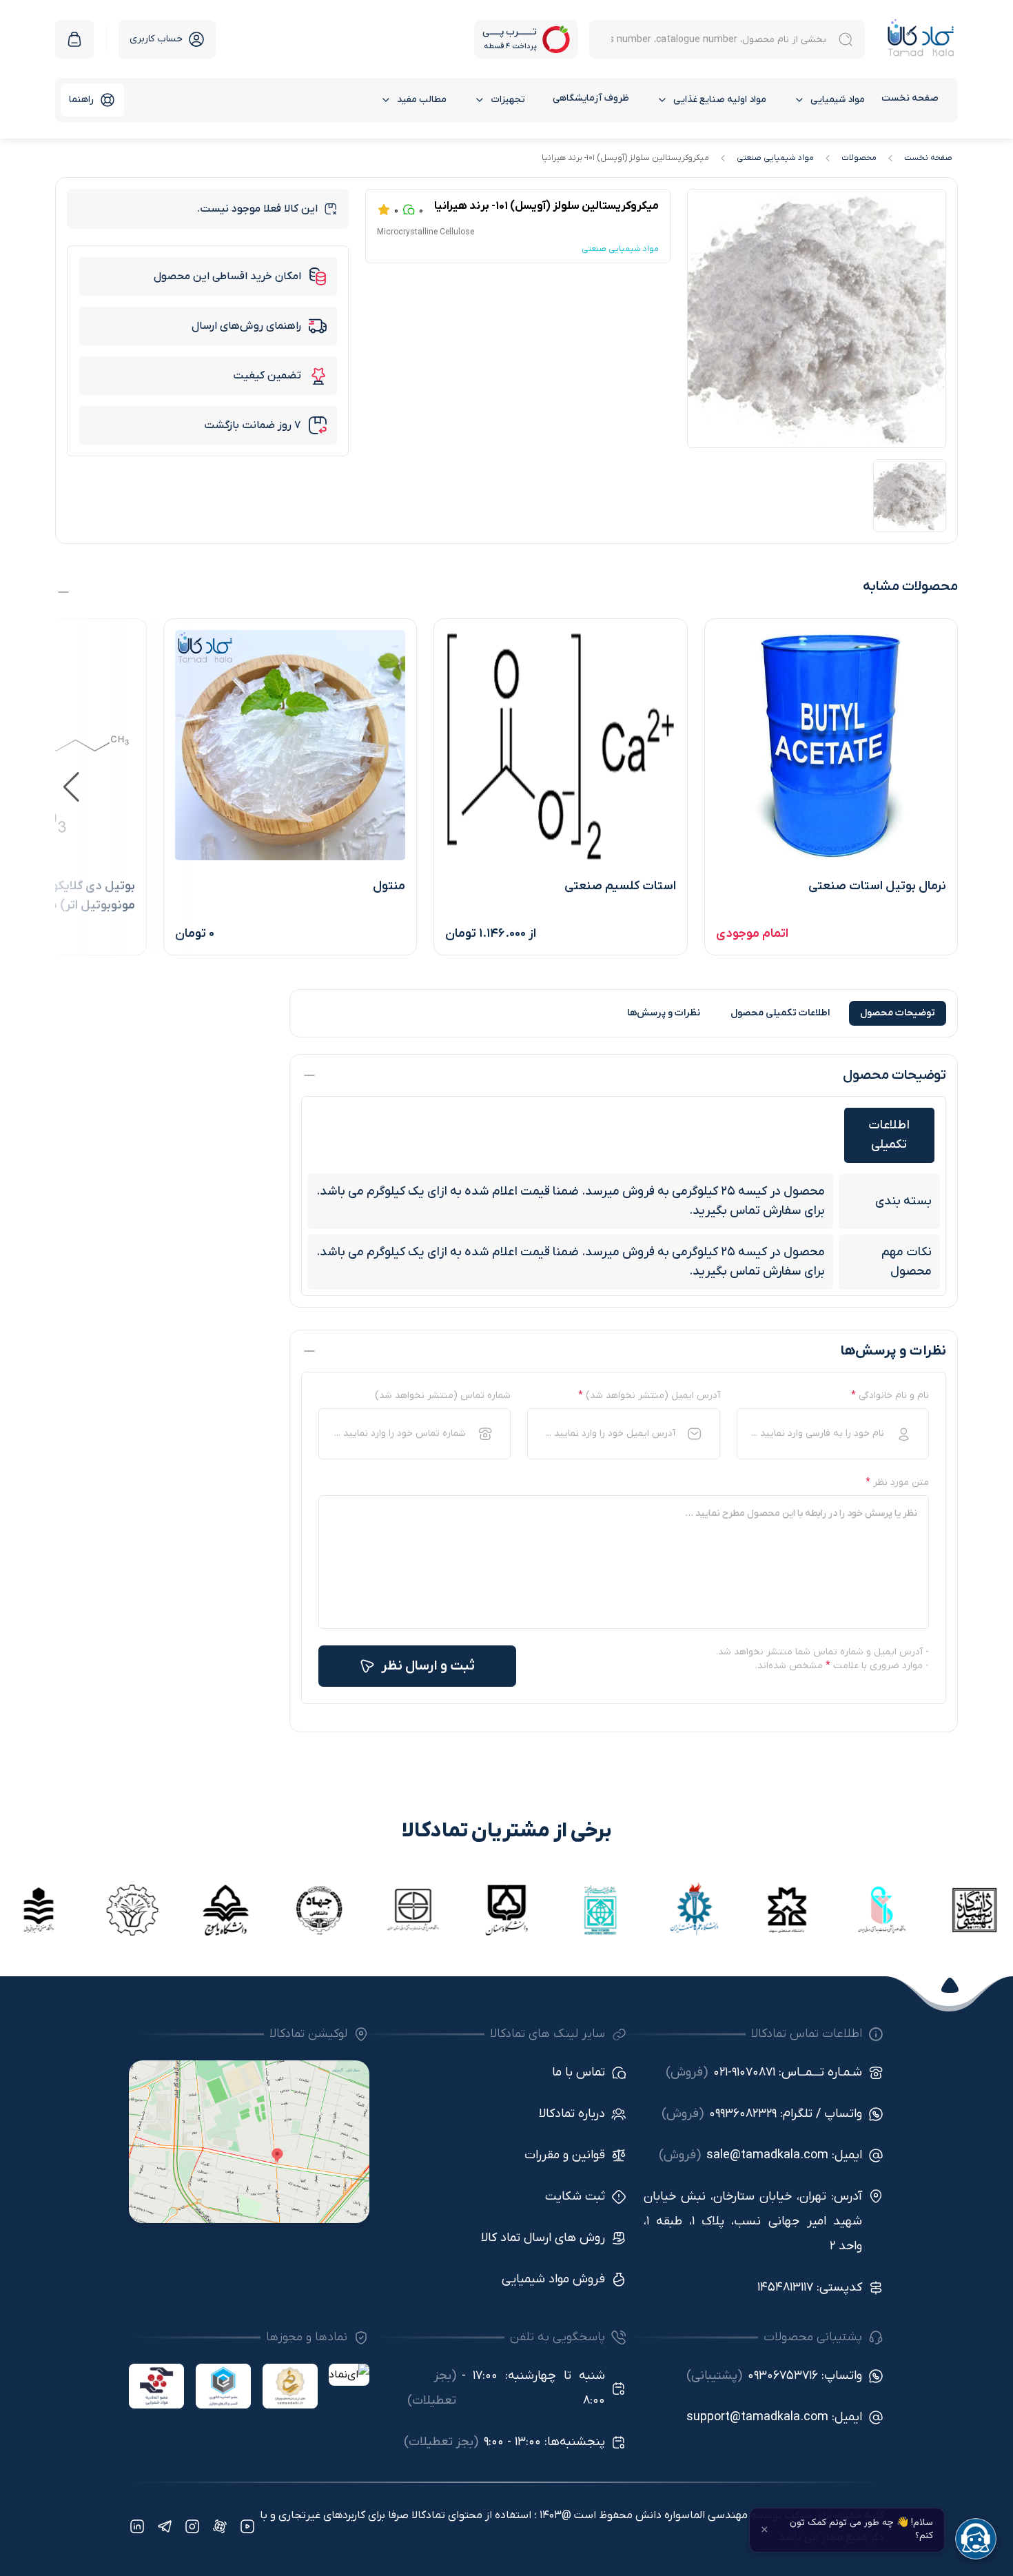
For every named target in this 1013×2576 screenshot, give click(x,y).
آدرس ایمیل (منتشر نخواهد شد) (649, 1396)
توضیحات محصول (898, 1013)
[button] (71, 787)
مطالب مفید (422, 100)
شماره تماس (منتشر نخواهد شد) (443, 1396)
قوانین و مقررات (565, 2155)
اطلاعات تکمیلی (780, 1013)
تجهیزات (508, 100)
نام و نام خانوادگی (890, 1396)
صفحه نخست (910, 98)
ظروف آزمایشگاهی (591, 98)
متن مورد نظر (897, 1482)
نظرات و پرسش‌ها (664, 1013)
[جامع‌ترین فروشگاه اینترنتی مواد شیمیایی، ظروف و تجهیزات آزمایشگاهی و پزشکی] (921, 39)
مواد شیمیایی (838, 100)
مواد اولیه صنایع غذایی (720, 100)
